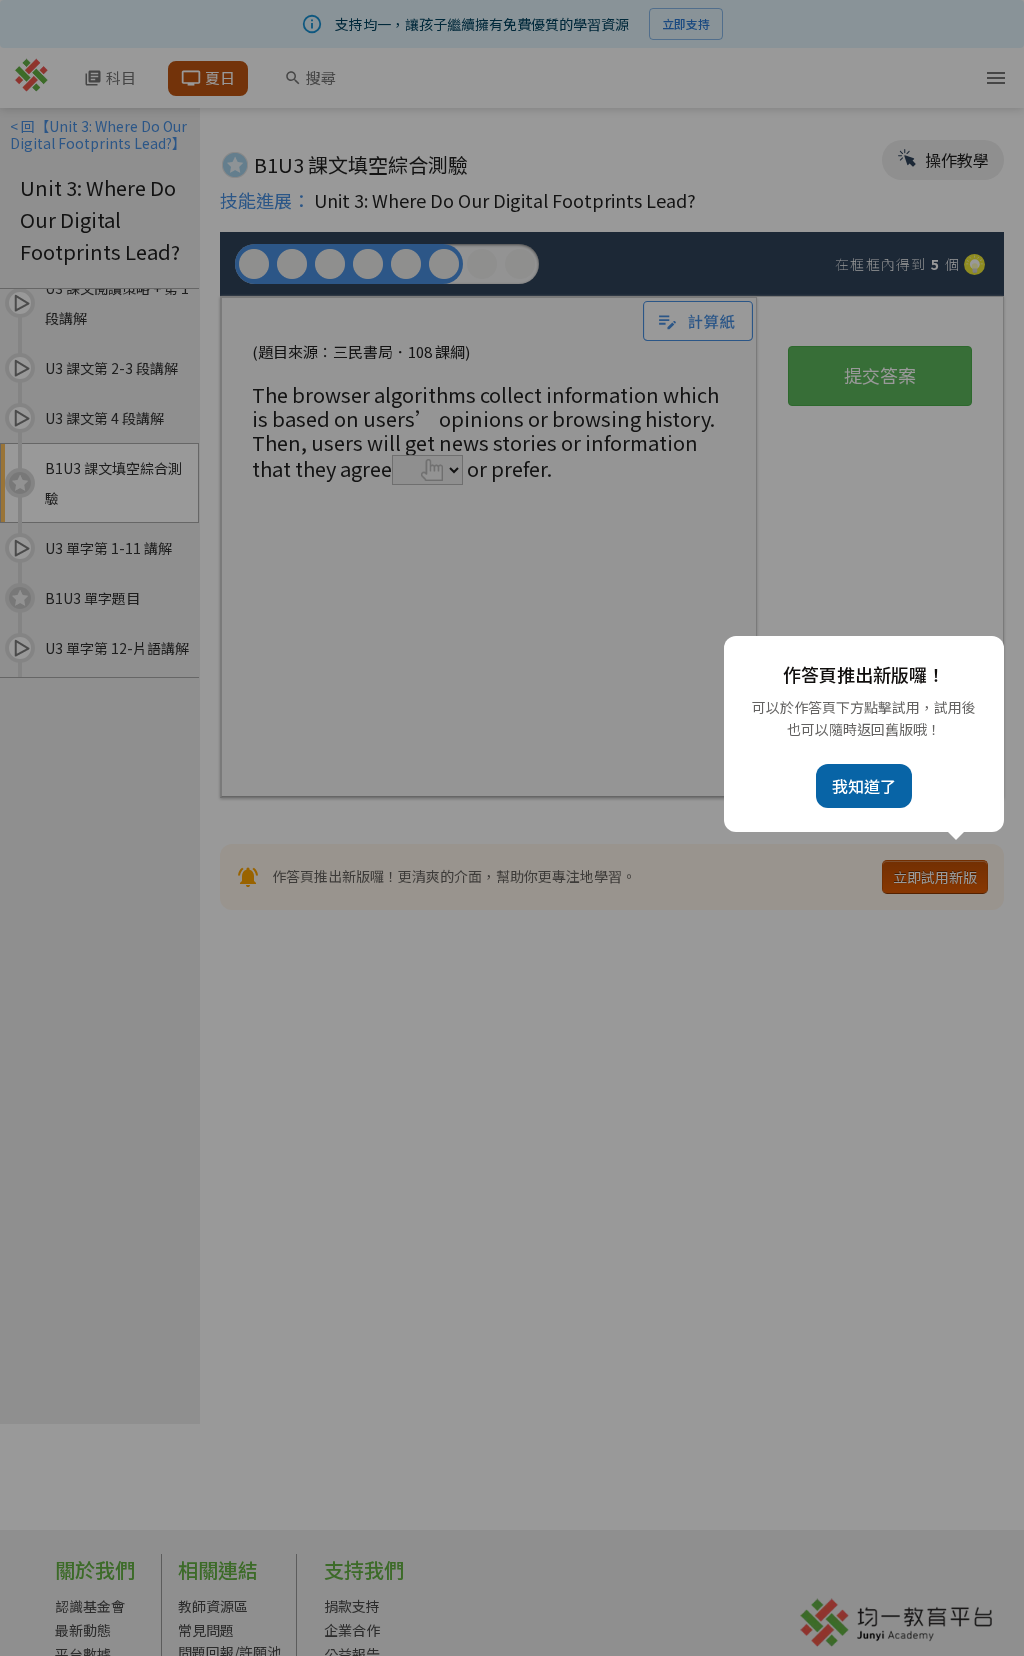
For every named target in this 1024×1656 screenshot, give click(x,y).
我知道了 (864, 786)
